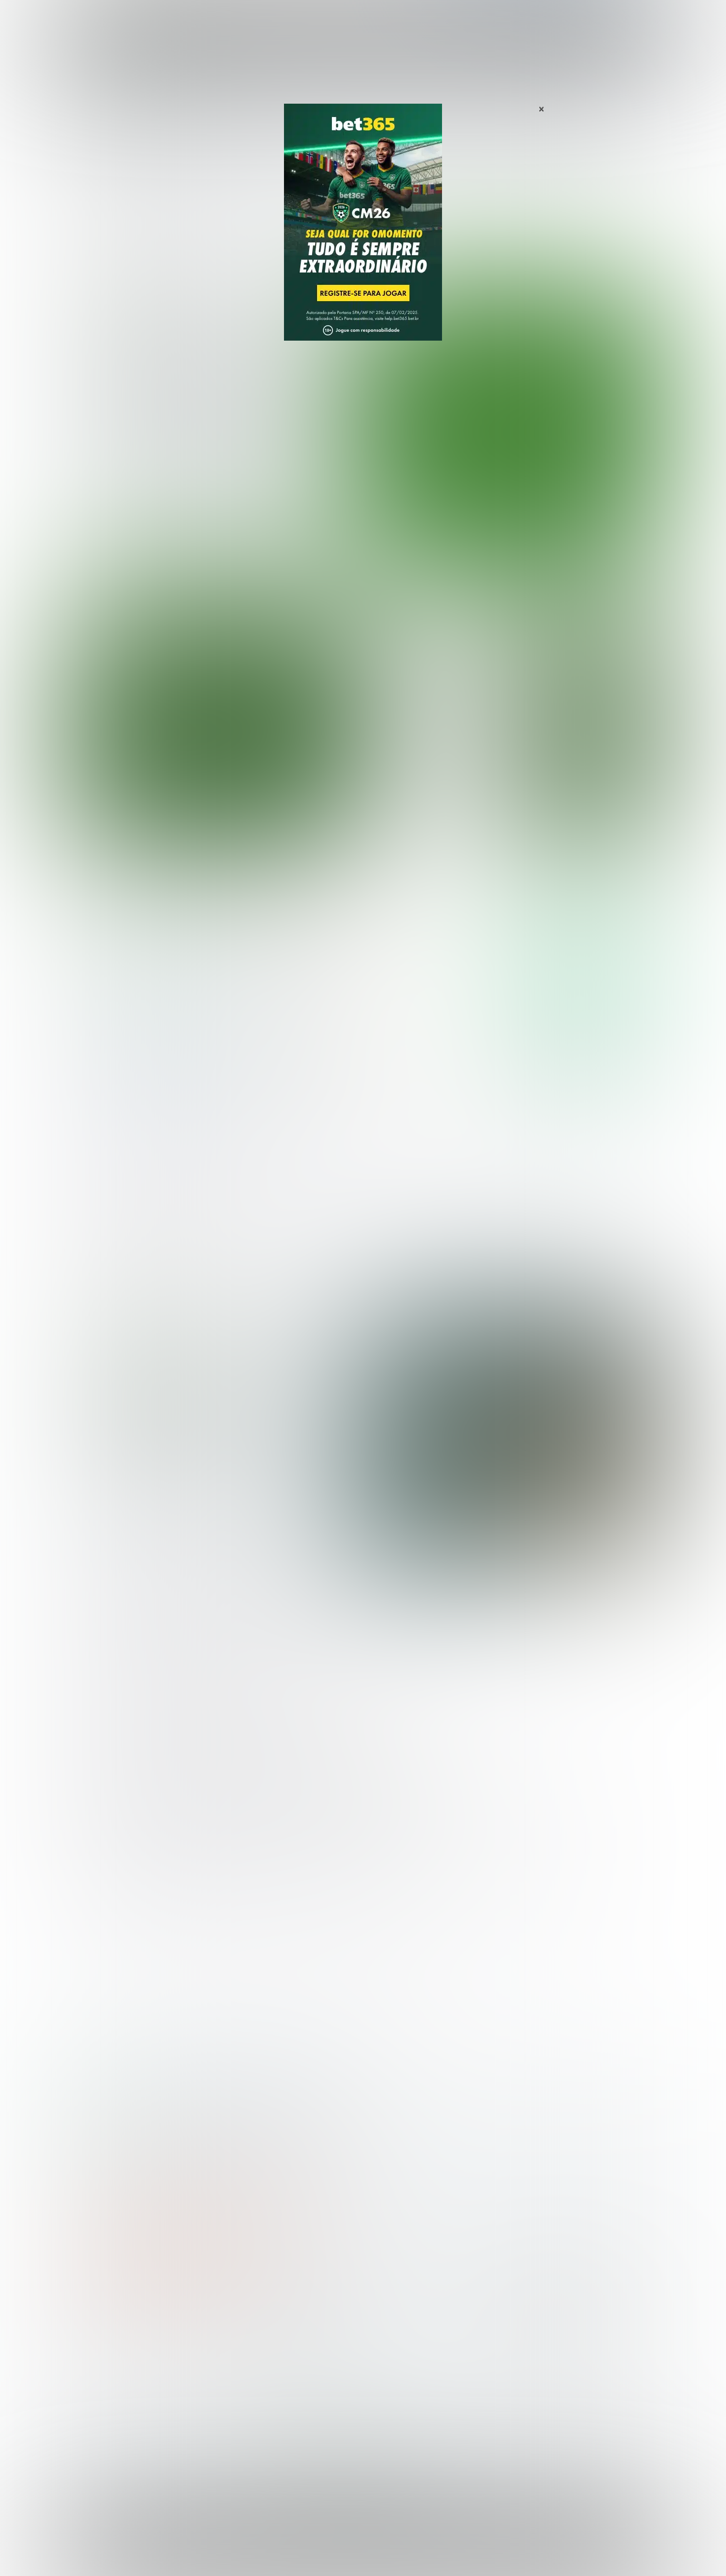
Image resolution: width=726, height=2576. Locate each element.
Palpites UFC (97, 2353)
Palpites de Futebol (363, 566)
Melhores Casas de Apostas (477, 888)
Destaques (363, 19)
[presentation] (600, 515)
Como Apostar (454, 19)
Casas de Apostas (255, 19)
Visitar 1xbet (585, 1051)
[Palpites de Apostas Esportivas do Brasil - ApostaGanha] (117, 16)
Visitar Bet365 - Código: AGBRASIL (585, 957)
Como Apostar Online (257, 2368)
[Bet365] (363, 236)
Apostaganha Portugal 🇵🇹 (533, 2336)
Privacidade (436, 2549)
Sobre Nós (392, 2549)
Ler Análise (585, 986)
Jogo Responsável (595, 2549)
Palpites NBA (97, 2368)
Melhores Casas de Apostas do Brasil (286, 2336)
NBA (406, 19)
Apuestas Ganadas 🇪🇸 (528, 2353)
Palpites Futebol (103, 2336)
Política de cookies (529, 2549)
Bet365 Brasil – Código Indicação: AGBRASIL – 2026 (149, 2105)
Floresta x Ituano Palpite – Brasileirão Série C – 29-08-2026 (432, 674)
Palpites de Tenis (104, 2384)
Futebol (315, 19)
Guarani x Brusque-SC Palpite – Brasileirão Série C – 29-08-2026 (432, 630)
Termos (478, 2549)
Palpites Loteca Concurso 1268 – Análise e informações (213, 1414)
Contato (389, 2557)
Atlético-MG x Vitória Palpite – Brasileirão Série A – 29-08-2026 (215, 392)
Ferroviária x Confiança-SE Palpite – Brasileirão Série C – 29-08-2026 (436, 762)
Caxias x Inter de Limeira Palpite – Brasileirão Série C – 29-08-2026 (435, 806)
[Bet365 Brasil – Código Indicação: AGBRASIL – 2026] (146, 986)
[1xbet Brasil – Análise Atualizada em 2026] (146, 1080)
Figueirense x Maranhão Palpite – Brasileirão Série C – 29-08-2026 (434, 719)
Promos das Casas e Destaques (277, 2353)
